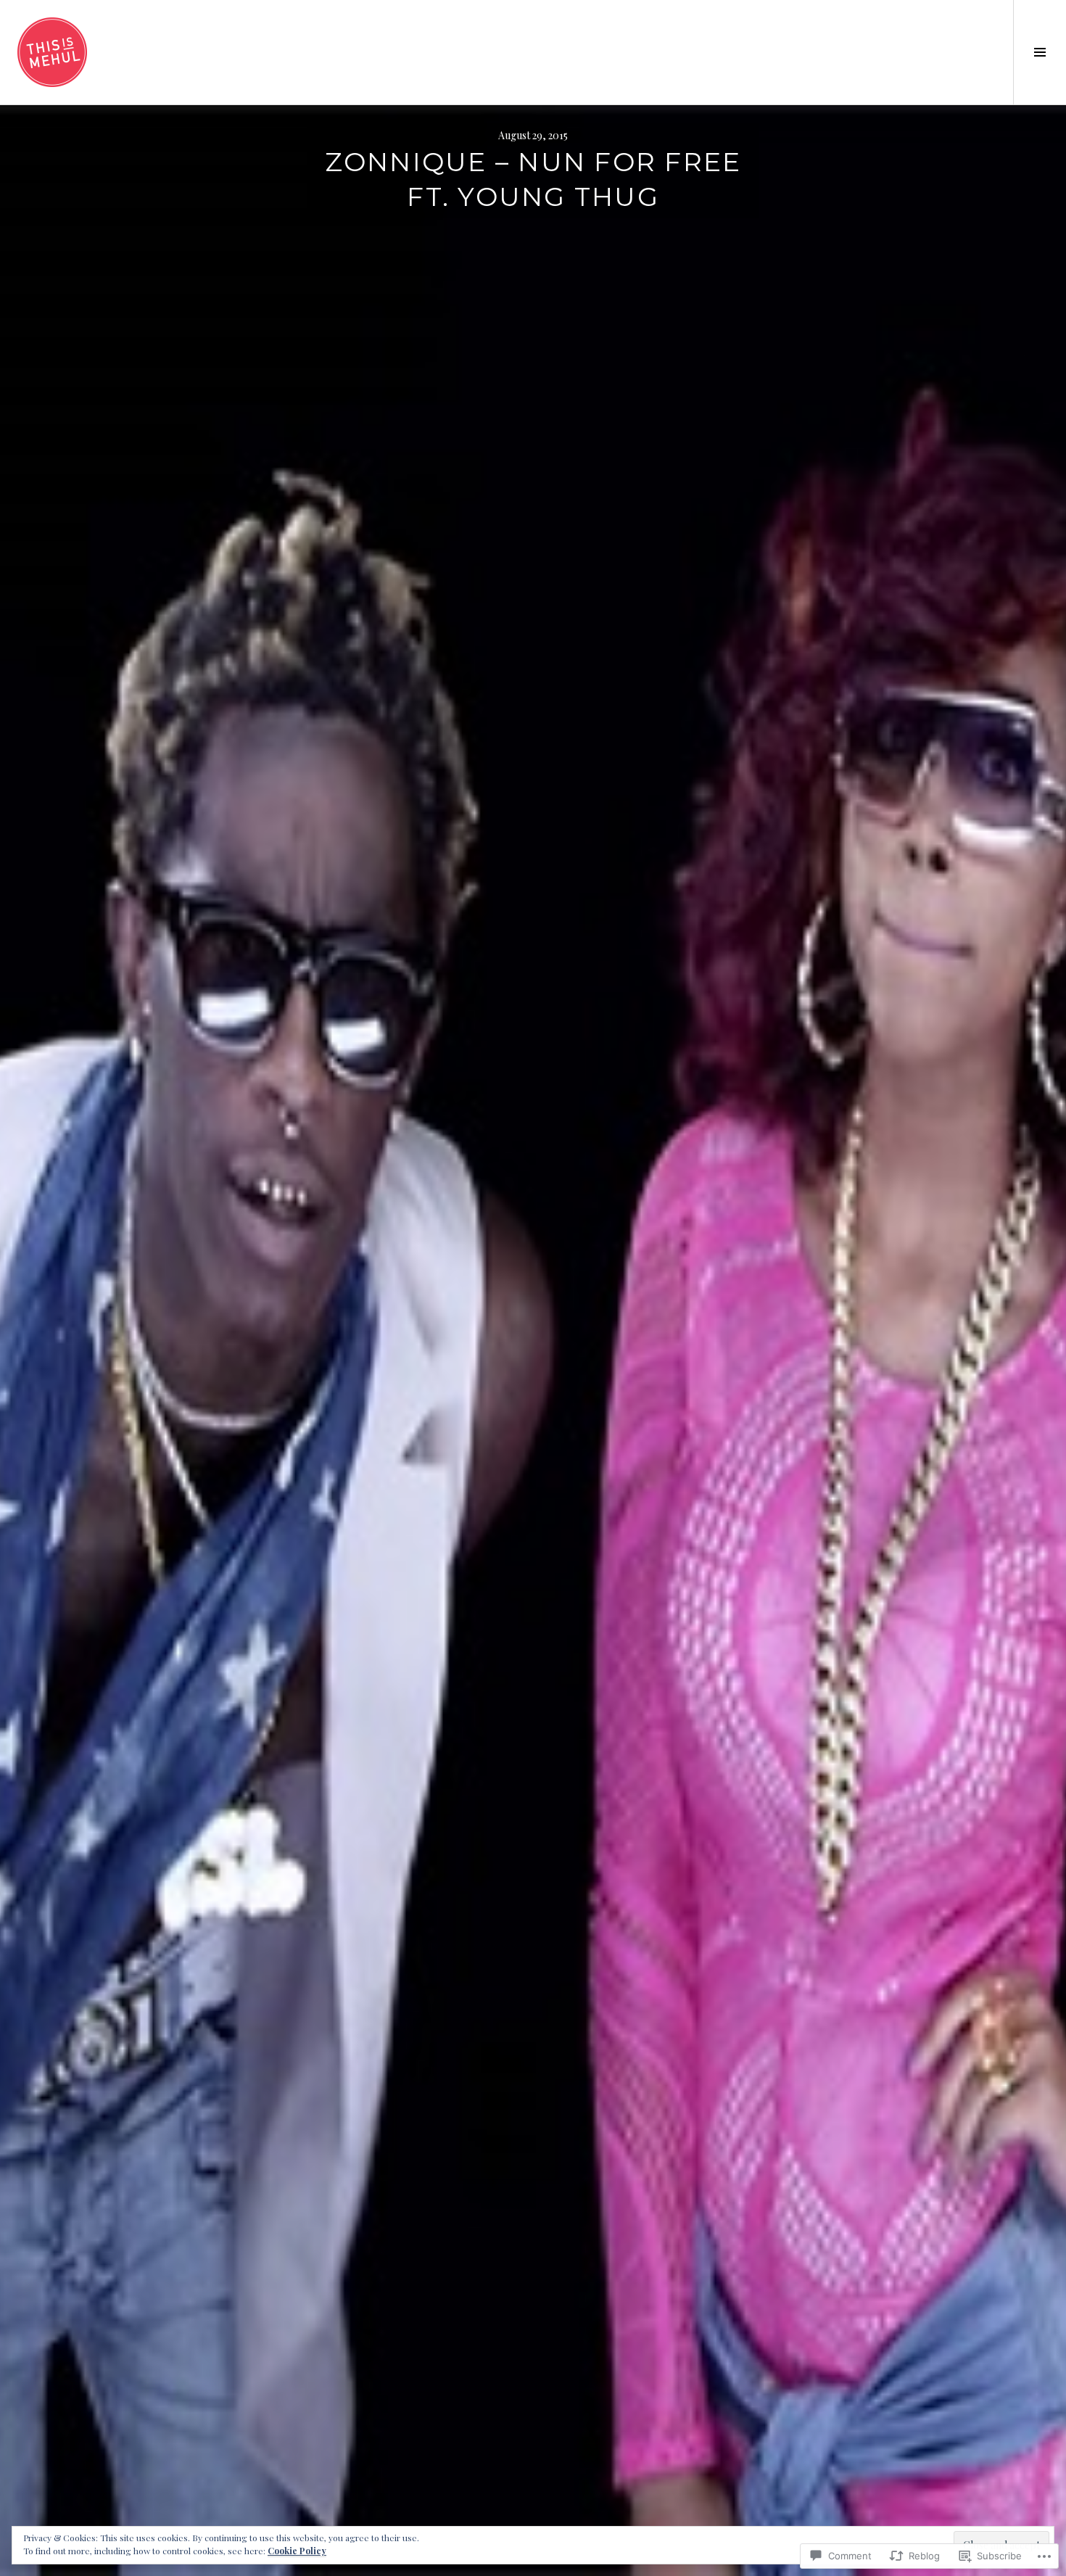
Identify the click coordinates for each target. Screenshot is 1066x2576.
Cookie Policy (297, 2551)
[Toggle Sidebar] (1040, 52)
